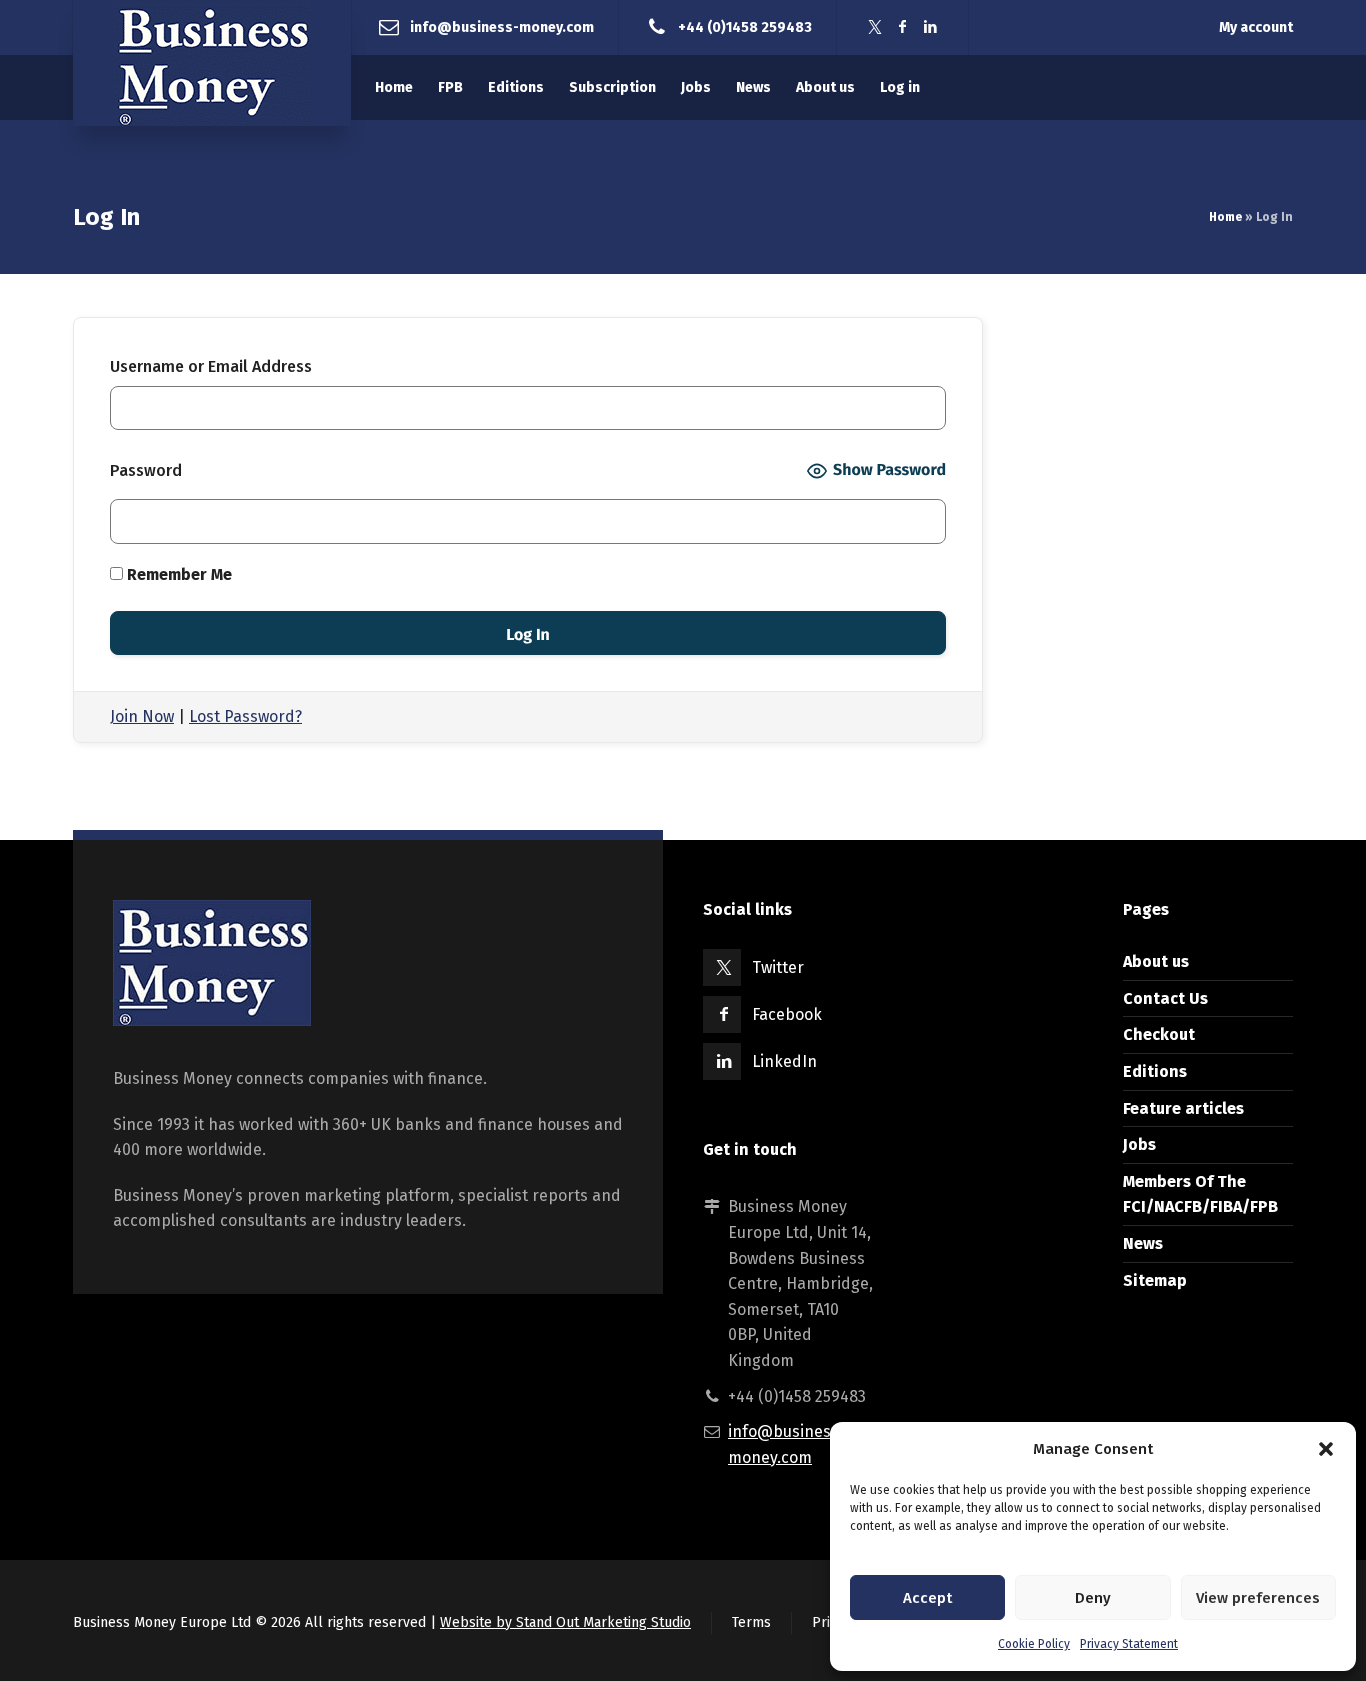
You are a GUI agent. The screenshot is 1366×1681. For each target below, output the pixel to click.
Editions (1155, 1071)
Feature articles (1183, 1108)
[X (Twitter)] (875, 27)
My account (1256, 27)
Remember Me (177, 574)
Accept (927, 1598)
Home (1225, 217)
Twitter (778, 967)
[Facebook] (903, 27)
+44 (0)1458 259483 (745, 26)
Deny (1093, 1598)
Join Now (142, 716)
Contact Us (1165, 998)
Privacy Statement (1129, 1644)
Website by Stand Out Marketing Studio (565, 1622)
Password (146, 470)
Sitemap (1155, 1280)
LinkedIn (784, 1061)
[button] (1326, 1449)
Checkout (1159, 1034)
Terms (751, 1622)
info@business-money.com (502, 26)
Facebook (787, 1014)
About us (1156, 961)
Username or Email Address (211, 366)
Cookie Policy (1034, 1644)
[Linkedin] (931, 27)
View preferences (1258, 1598)
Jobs (1139, 1144)
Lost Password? (245, 716)
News (1143, 1243)
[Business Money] (212, 63)
